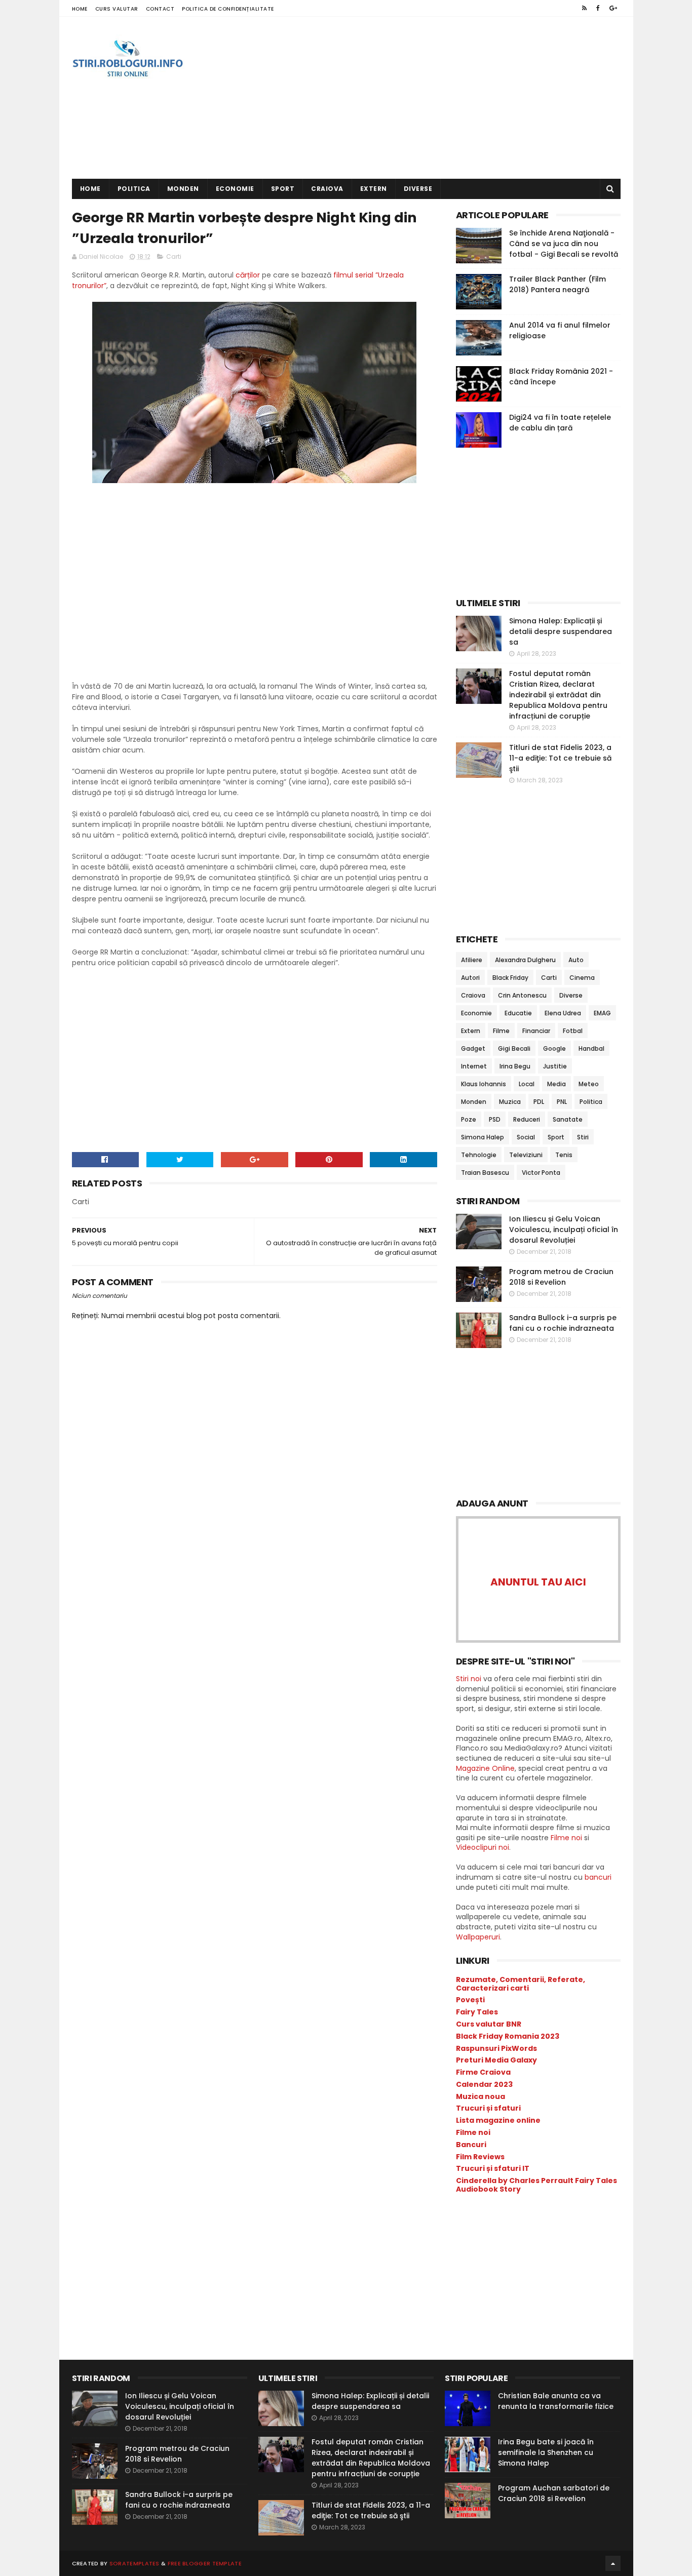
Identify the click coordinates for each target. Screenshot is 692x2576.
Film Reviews (480, 2157)
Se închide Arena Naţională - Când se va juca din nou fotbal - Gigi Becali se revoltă (564, 244)
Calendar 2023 (484, 2084)
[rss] (584, 8)
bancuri (598, 1877)
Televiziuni (526, 1155)
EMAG (602, 1013)
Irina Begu (515, 1066)
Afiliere (472, 960)
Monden (183, 189)
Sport (283, 189)
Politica (134, 189)
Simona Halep (483, 1137)
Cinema (582, 978)
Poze (469, 1119)
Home (80, 9)
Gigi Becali (514, 1048)
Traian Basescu (485, 1173)
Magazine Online (485, 1768)
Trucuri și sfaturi (488, 2108)
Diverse (418, 189)
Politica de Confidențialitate (228, 9)
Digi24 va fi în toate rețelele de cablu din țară (560, 423)
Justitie (555, 1066)
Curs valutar (117, 9)
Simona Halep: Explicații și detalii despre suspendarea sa (561, 631)
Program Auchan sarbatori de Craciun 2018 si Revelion (554, 2493)
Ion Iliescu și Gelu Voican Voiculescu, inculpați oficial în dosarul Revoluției (564, 1230)
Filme (501, 1031)
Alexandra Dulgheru (525, 960)
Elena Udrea (563, 1013)
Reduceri (527, 1119)
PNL (562, 1102)
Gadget (473, 1048)
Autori (470, 978)
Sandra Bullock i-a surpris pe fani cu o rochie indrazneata (563, 1323)
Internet (474, 1066)
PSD (495, 1119)
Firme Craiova (483, 2072)
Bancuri (471, 2145)
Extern (374, 189)
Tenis (564, 1155)
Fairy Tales (477, 2012)
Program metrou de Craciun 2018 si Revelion (561, 1277)
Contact (160, 9)
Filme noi (566, 1838)
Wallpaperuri (478, 1937)
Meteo (589, 1084)
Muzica (510, 1102)
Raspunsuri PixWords (496, 2048)
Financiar (536, 1031)
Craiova (327, 189)
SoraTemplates (134, 2563)
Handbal (591, 1048)
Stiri (583, 1137)
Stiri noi (469, 1679)
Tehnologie (479, 1155)
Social (526, 1137)
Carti (174, 256)
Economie (235, 189)
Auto (576, 960)
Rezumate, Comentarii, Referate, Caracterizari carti (521, 1984)
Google (554, 1048)
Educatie (518, 1013)
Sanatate (568, 1119)
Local (527, 1084)
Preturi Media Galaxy (496, 2060)
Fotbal (573, 1031)
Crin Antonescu (522, 995)
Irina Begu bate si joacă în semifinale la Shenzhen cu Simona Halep (546, 2452)
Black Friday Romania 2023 (508, 2036)
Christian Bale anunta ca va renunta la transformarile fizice (556, 2401)
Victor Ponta (541, 1173)
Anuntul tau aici (538, 1582)
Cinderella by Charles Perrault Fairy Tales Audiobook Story (536, 2185)
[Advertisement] (436, 98)
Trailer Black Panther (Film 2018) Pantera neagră (558, 284)
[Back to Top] (613, 2563)
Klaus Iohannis (484, 1084)
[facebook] (598, 8)
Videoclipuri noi (483, 1847)
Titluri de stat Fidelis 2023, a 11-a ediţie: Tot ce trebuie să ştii (560, 758)
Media (556, 1084)
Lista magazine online (498, 2120)
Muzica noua (480, 2096)
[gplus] (613, 8)
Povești (470, 2000)
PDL (539, 1102)
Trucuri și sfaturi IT (493, 2168)
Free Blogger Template (205, 2563)
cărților (248, 275)
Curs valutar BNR (489, 2024)
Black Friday (510, 978)
